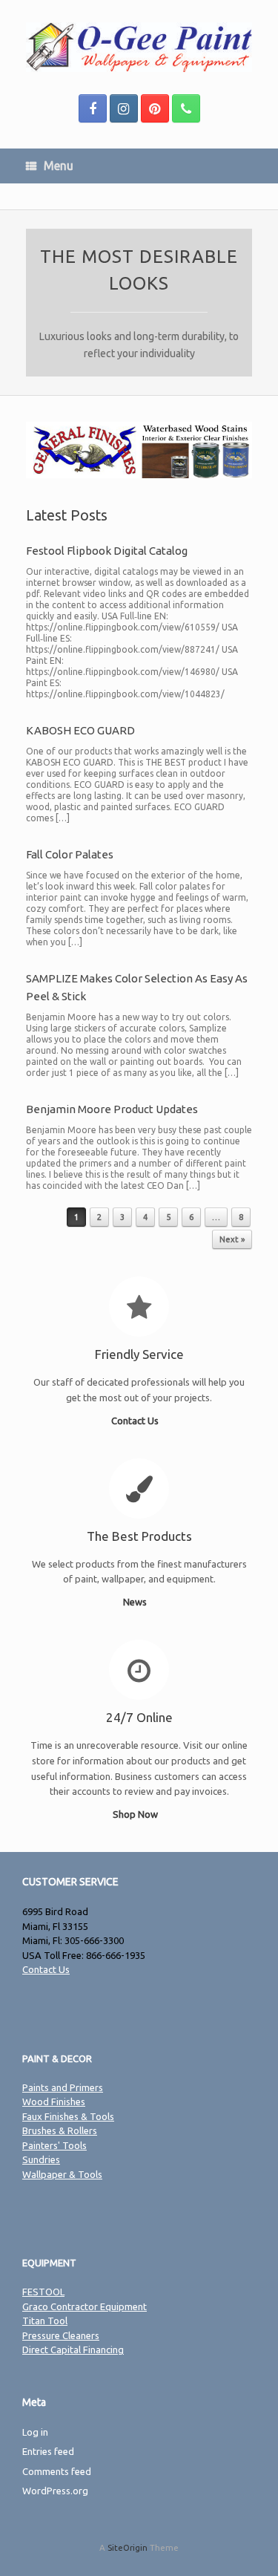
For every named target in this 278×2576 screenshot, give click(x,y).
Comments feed (57, 2471)
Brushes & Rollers (60, 2130)
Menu (59, 166)
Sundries (41, 2159)
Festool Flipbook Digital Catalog (107, 551)
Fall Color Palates (70, 854)
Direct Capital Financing (73, 2350)
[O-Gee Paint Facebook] (93, 108)
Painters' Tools (54, 2145)
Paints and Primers (63, 2087)
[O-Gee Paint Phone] (186, 108)
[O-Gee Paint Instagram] (124, 108)
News (136, 1602)
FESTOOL (43, 2292)
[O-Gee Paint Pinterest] (155, 108)
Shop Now (136, 1814)
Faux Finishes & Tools (68, 2116)
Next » (232, 1239)
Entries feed (48, 2451)
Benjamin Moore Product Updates (112, 1109)
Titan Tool (45, 2321)
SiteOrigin (128, 2547)
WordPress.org (55, 2491)
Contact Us (136, 1421)
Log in (35, 2432)
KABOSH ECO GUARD (80, 730)
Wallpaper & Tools (62, 2174)
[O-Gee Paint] (139, 47)
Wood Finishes (54, 2101)
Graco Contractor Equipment (85, 2306)
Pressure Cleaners (61, 2335)
